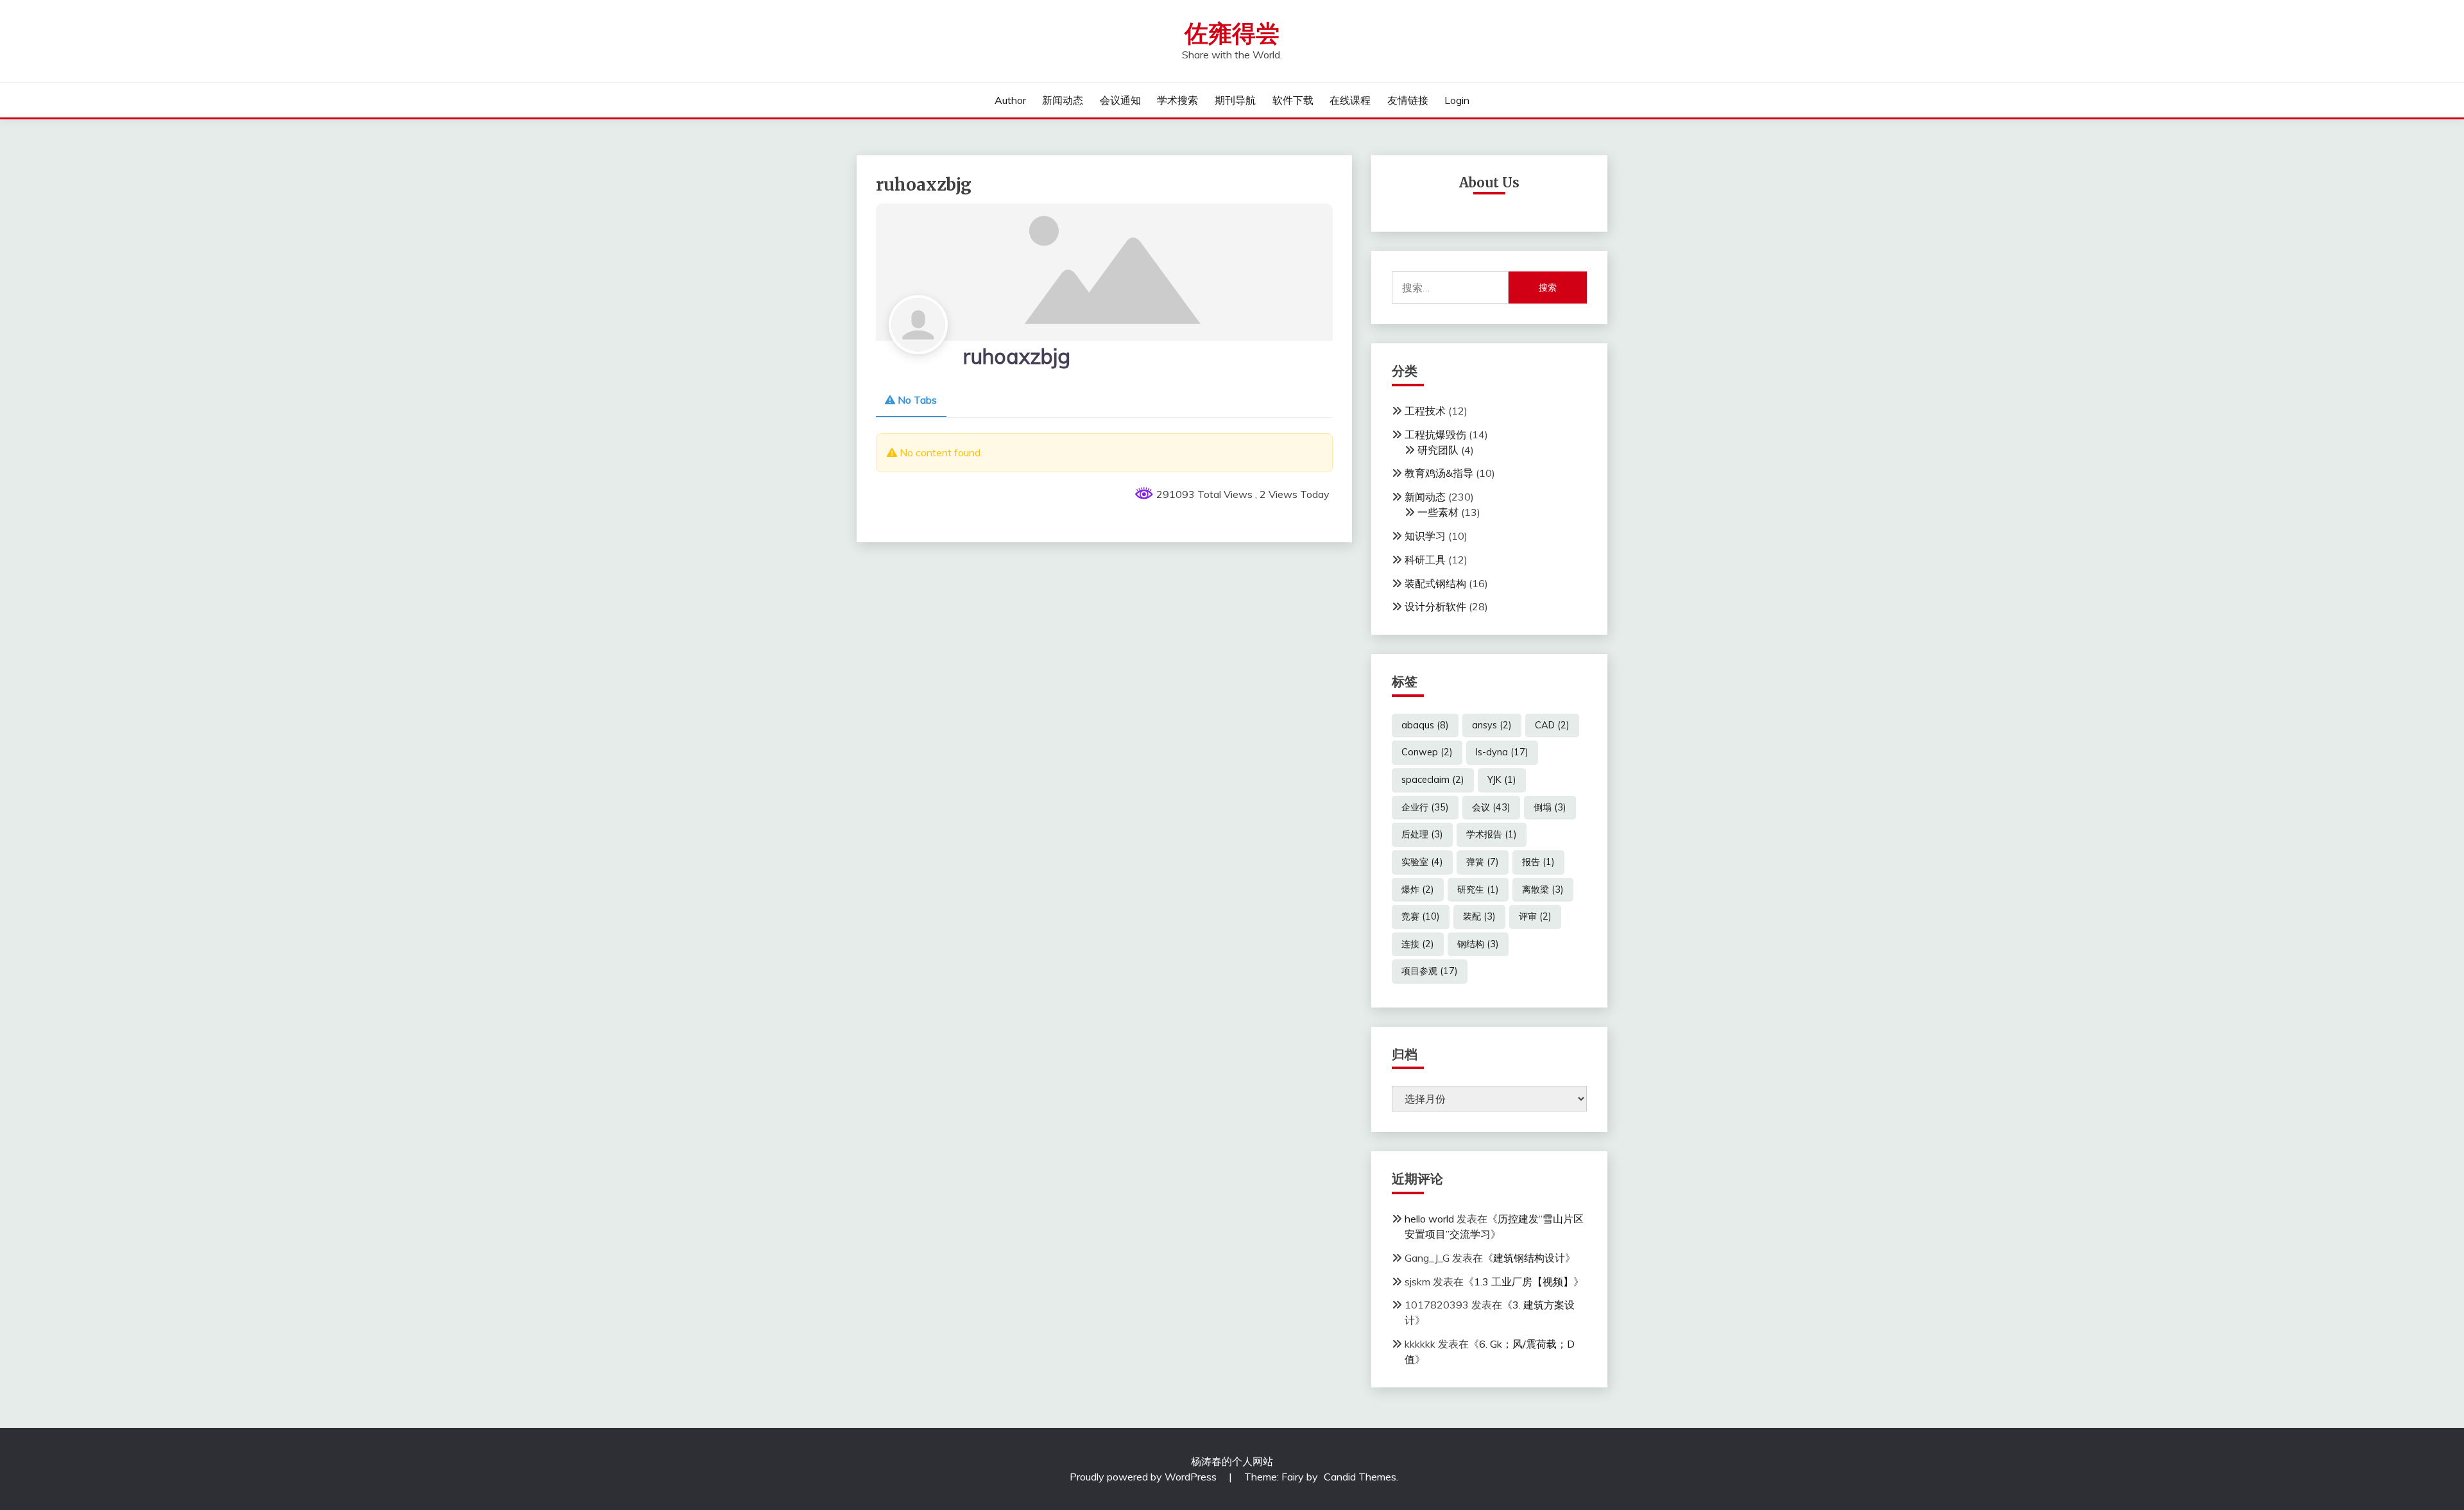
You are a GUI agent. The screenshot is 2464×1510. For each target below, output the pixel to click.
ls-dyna (1502, 752)
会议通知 (1120, 100)
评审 (1535, 916)
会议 (1491, 807)
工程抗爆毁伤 (1435, 434)
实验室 (1422, 862)
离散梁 (1543, 889)
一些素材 (1438, 512)
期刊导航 (1235, 100)
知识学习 (1425, 536)
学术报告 (1492, 834)
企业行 (1425, 807)
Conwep (1427, 752)
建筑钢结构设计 (1529, 1258)
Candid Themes (1360, 1477)
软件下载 (1293, 100)
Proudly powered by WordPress (1144, 1477)
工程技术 (1425, 411)
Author (1010, 100)
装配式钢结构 (1435, 583)
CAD (1552, 725)
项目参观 (1430, 971)
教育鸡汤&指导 (1439, 473)
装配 (1479, 916)
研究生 (1478, 889)
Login (1457, 100)
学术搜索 (1177, 100)
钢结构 (1478, 944)
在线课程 (1350, 100)
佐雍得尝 (1232, 34)
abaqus (1425, 725)
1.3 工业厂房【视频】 (1524, 1282)
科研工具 (1425, 560)
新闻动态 (1063, 100)
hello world (1429, 1219)
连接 (1418, 944)
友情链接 (1408, 100)
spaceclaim (1433, 780)
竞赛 (1421, 916)
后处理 (1422, 834)
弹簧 (1483, 862)
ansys (1492, 725)
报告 (1538, 862)
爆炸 (1418, 889)
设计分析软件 (1435, 606)
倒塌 (1550, 807)
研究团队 (1438, 450)
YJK (1502, 780)
